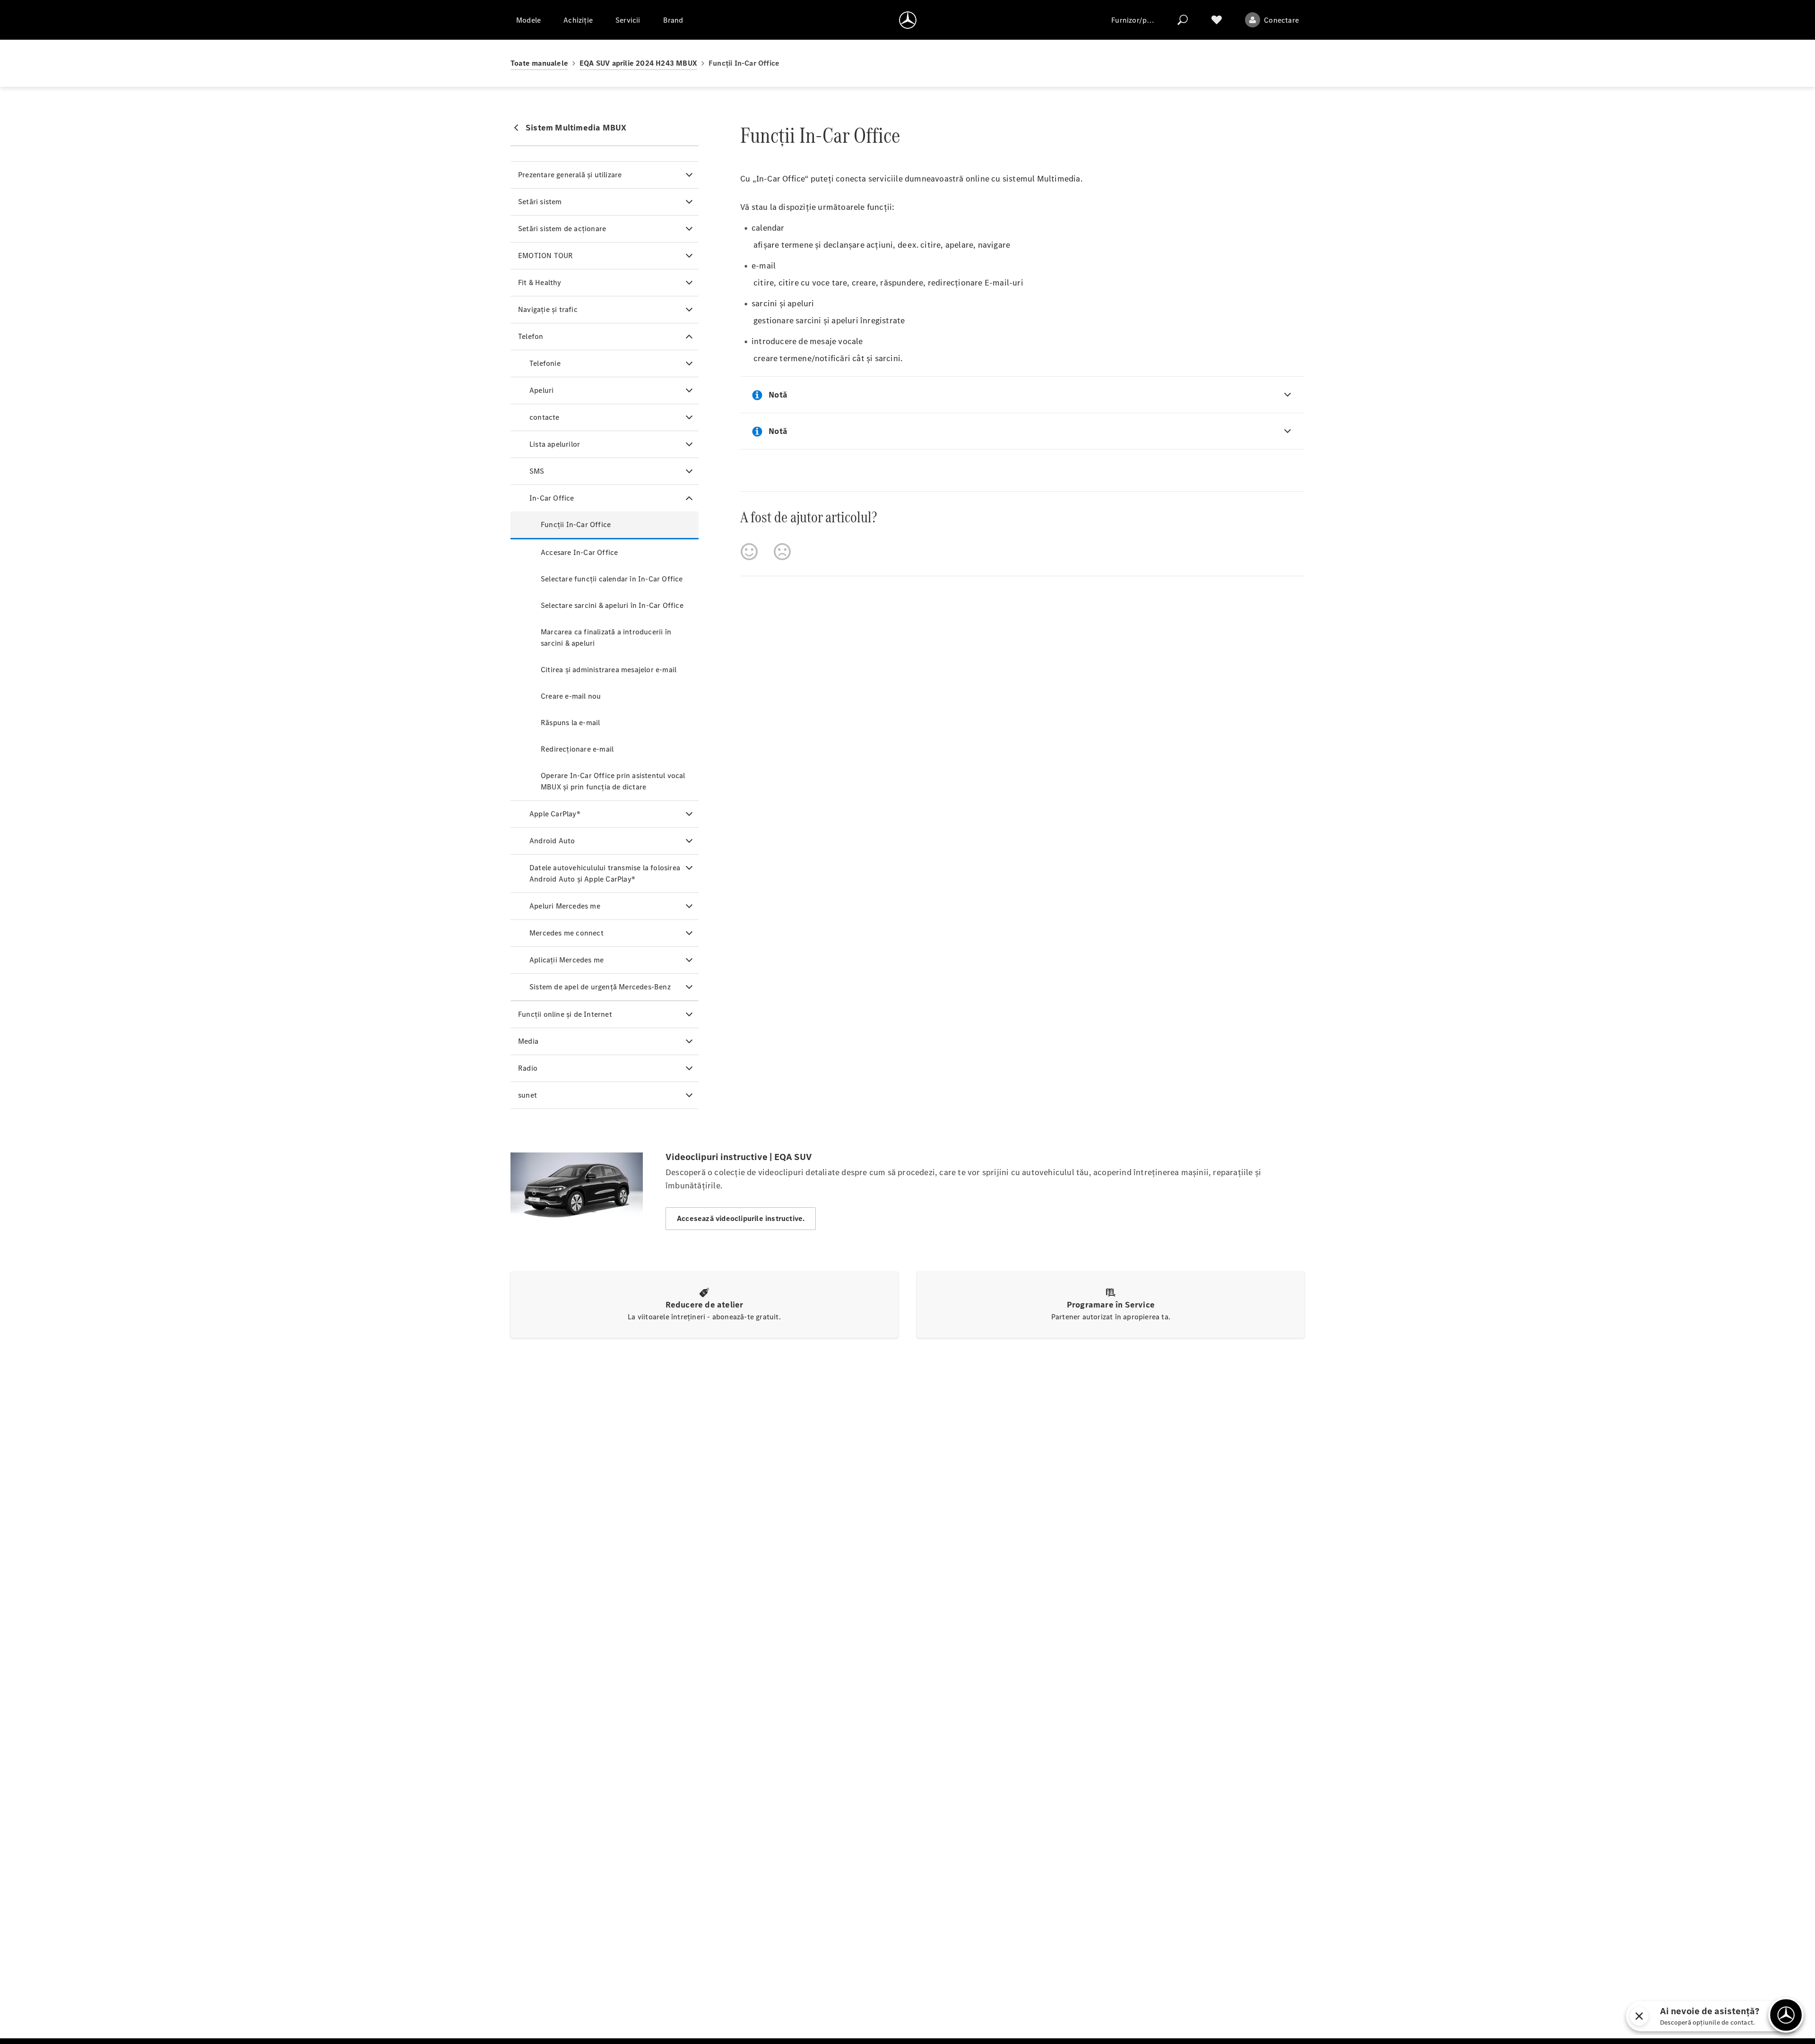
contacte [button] (544, 417)
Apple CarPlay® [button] (555, 814)
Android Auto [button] (552, 841)
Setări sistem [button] (540, 202)
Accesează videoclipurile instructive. (741, 1218)
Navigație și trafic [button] (548, 309)
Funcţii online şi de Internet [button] (565, 1014)
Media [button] (528, 1041)
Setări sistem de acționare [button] (562, 229)
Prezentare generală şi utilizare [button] (570, 175)
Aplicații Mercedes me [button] (566, 960)
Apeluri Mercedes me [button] (565, 906)
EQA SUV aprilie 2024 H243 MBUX (638, 63)
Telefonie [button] (545, 363)
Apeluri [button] (541, 390)
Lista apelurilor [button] (555, 444)
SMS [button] (537, 471)
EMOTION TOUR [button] (545, 255)
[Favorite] (1217, 20)
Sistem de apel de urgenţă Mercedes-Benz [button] (600, 987)
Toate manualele (539, 63)
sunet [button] (527, 1095)
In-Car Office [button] (552, 498)
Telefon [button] (531, 336)
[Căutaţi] (1183, 20)
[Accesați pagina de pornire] (908, 20)
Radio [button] (528, 1068)
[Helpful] (749, 552)
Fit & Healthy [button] (540, 282)
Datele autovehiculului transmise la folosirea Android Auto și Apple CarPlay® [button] (605, 873)
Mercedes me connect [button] (566, 933)
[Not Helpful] (782, 552)
